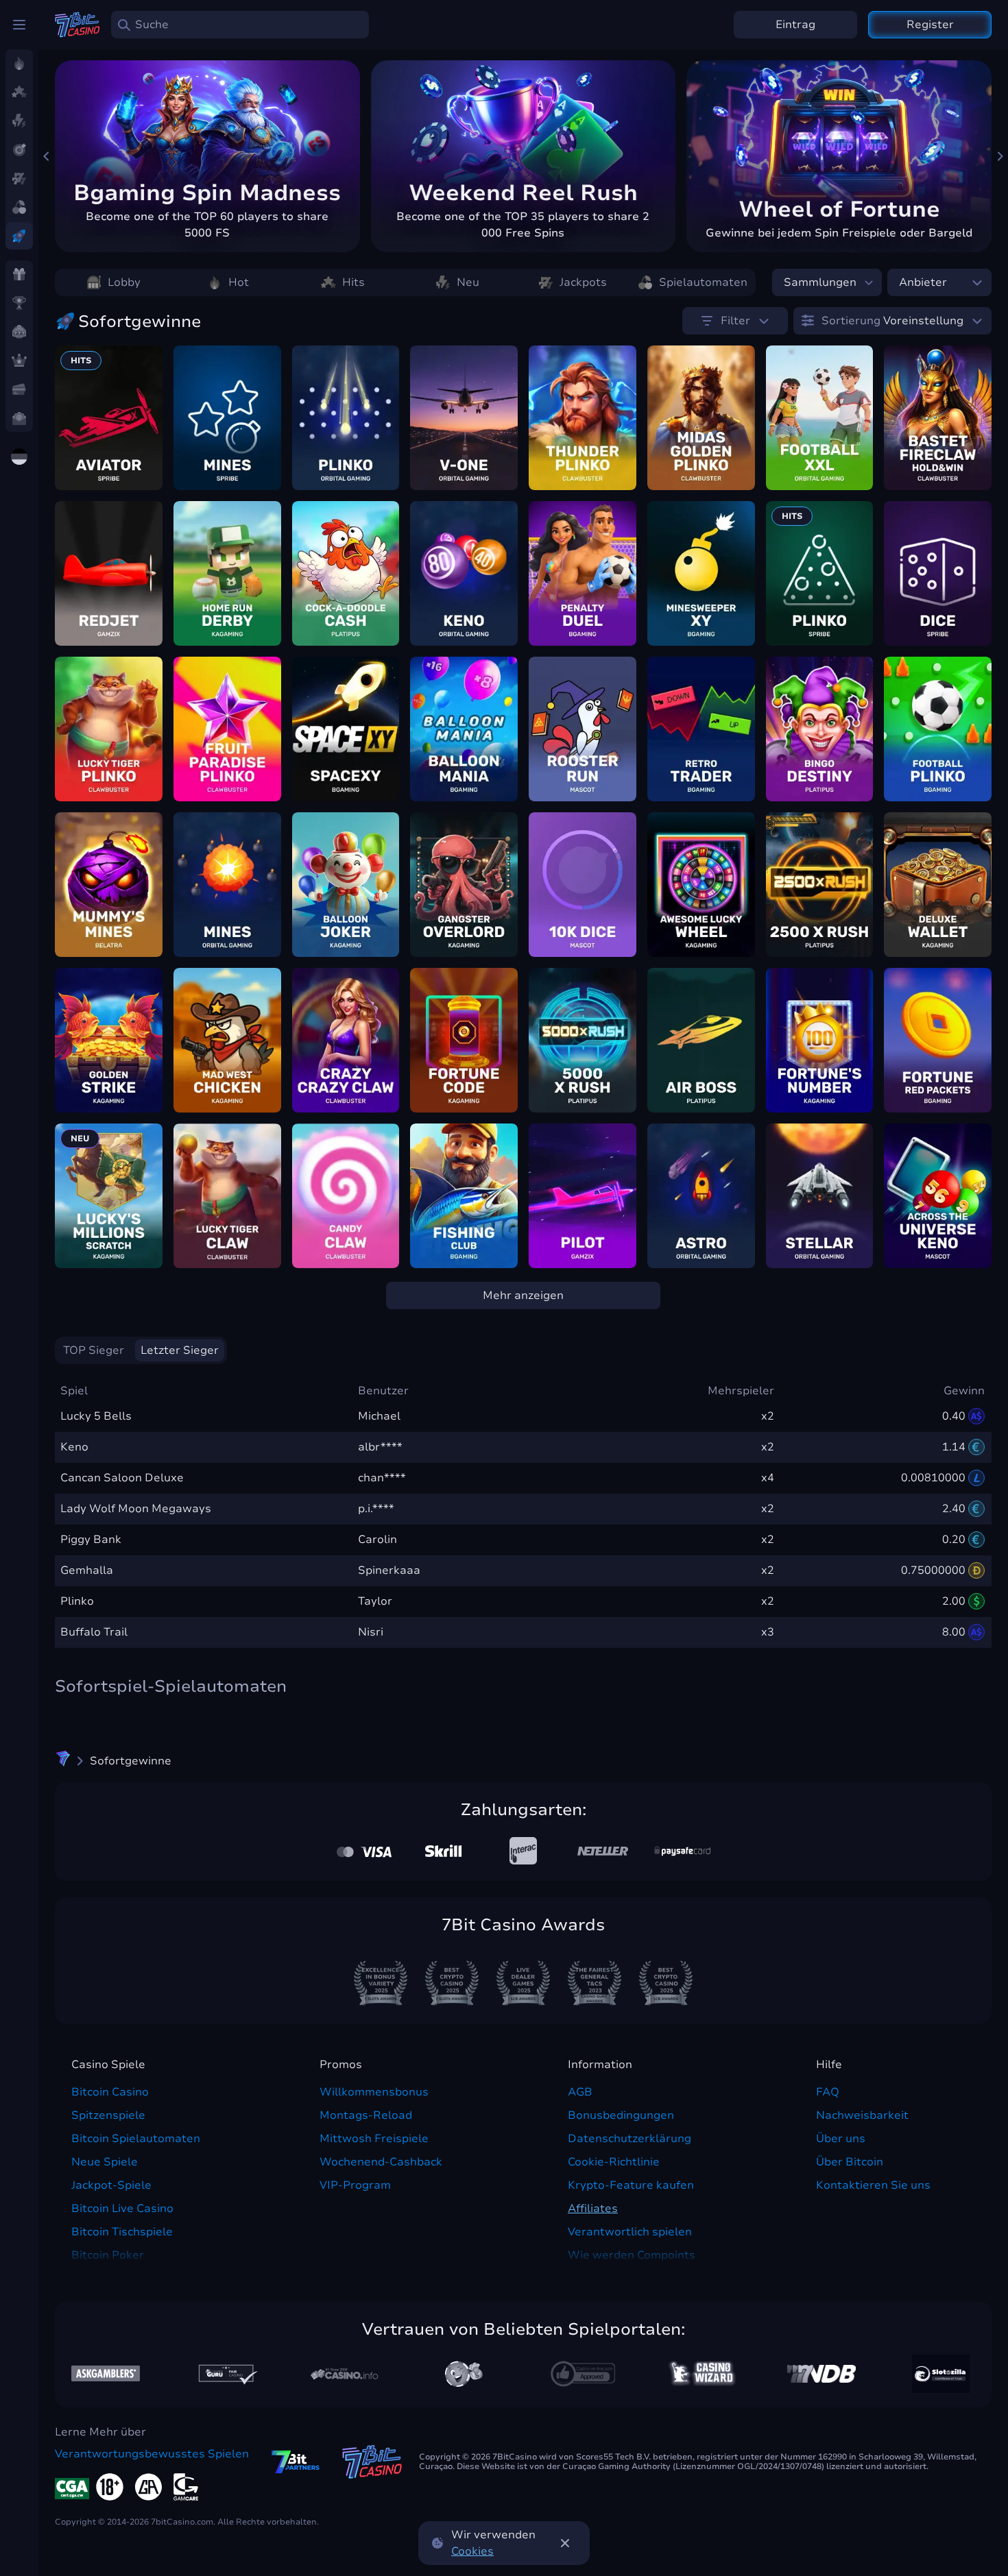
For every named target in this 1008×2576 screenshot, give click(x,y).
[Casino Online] (583, 2374)
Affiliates (593, 2209)
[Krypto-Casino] (63, 1761)
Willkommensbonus (374, 2092)
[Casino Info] (344, 2374)
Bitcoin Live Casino (122, 2209)
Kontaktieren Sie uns (873, 2185)
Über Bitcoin (850, 2162)
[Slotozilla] (941, 2374)
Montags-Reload (366, 2115)
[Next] (1000, 156)
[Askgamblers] (106, 2373)
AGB (580, 2092)
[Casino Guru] (225, 2373)
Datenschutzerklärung (629, 2139)
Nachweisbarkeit (862, 2115)
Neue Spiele (105, 2162)
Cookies (472, 2551)
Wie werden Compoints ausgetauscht (632, 2263)
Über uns (841, 2139)
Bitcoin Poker (108, 2255)
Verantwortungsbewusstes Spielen (152, 2454)
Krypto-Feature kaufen (631, 2185)
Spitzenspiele (108, 2115)
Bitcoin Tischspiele (122, 2232)
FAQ (828, 2092)
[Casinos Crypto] (702, 2373)
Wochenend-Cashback (381, 2162)
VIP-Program (355, 2185)
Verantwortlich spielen (630, 2232)
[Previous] (47, 156)
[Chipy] (464, 2374)
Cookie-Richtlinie (614, 2162)
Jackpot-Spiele (111, 2185)
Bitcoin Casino (110, 2092)
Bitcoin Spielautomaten (136, 2139)
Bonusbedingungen (621, 2115)
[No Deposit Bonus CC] (821, 2374)
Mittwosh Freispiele (374, 2139)
